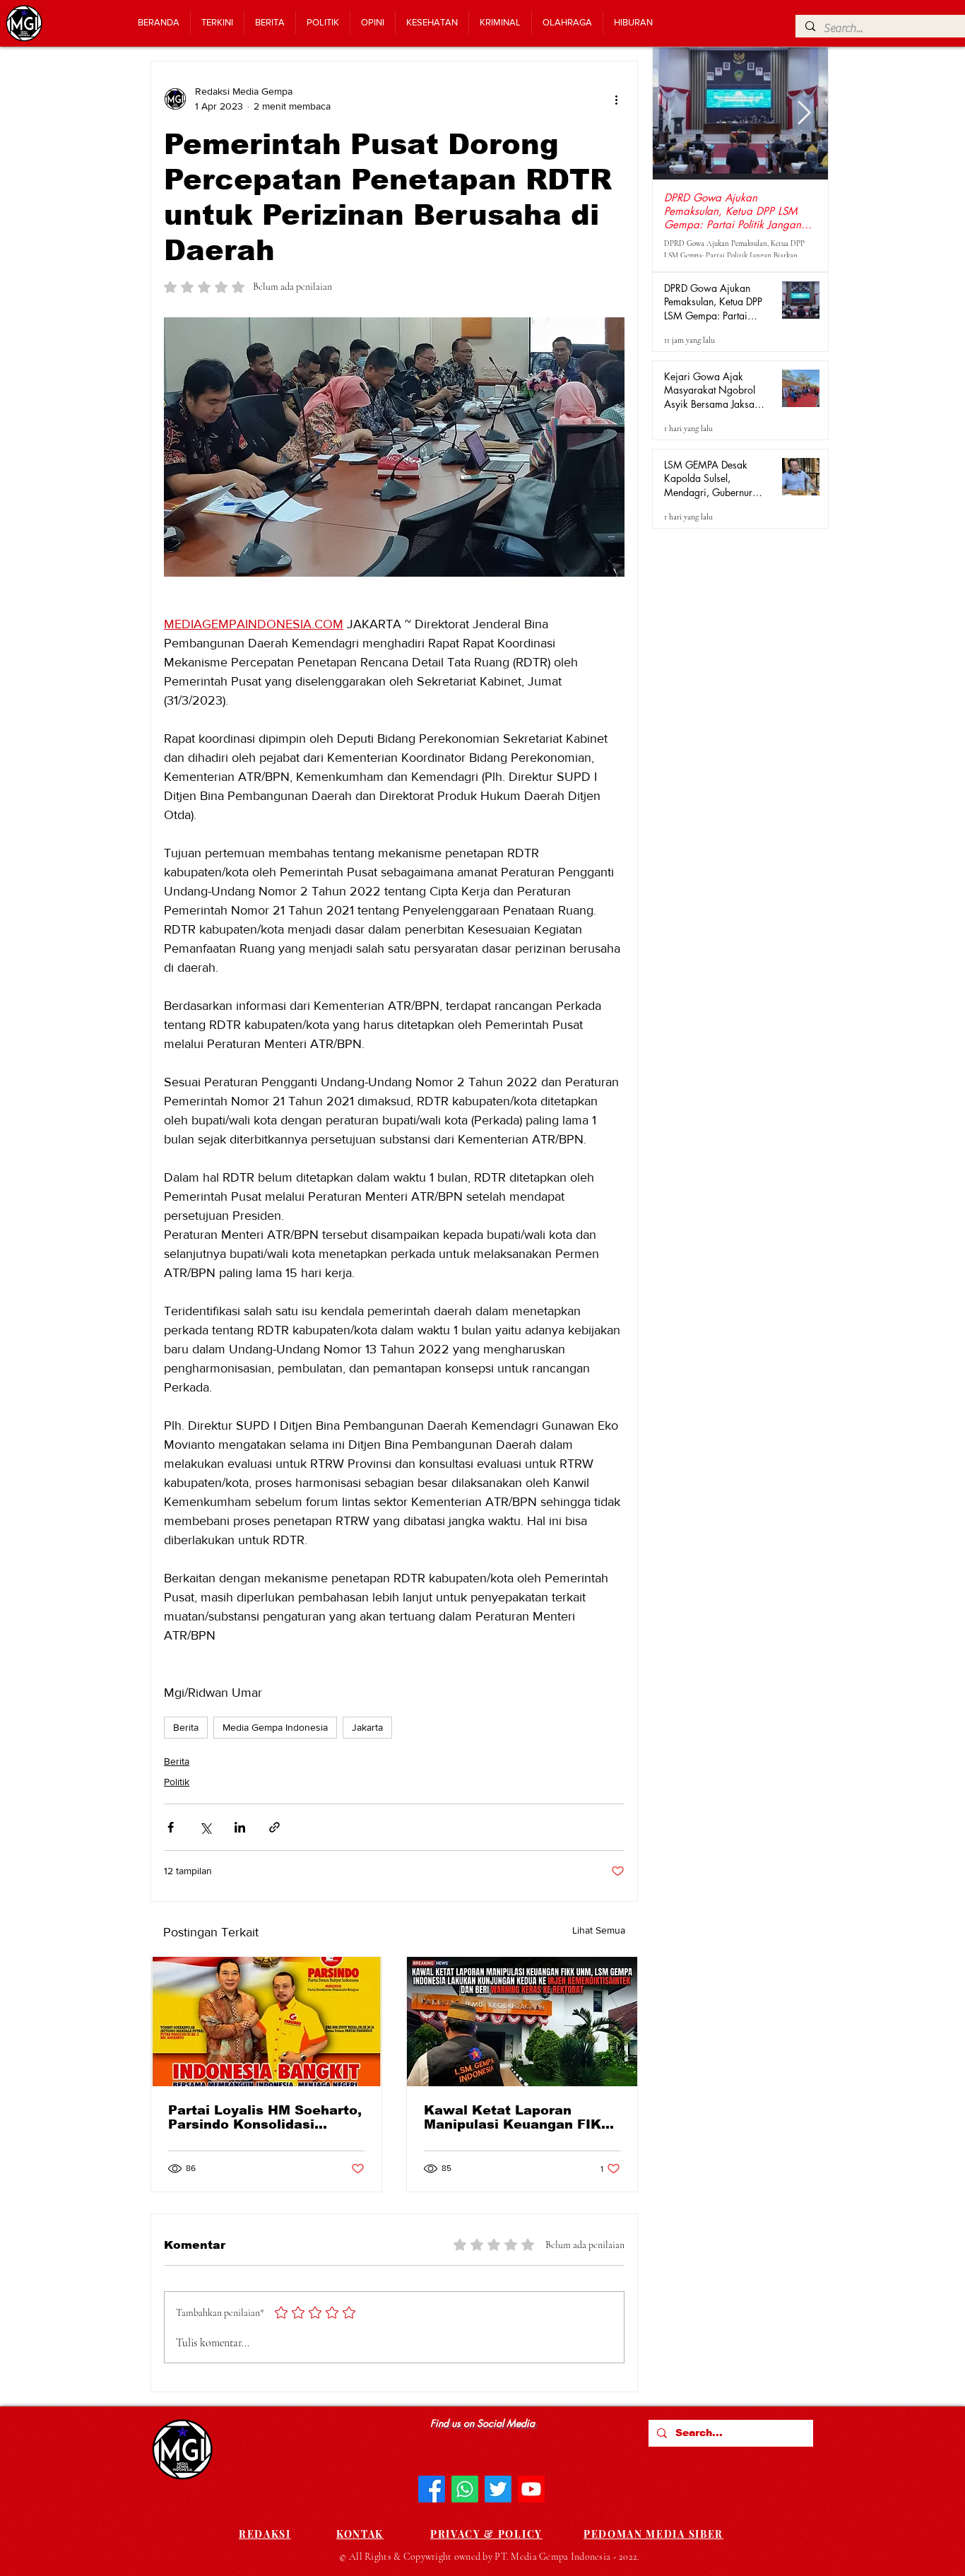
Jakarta (367, 1727)
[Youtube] (531, 2489)
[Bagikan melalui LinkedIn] (240, 1827)
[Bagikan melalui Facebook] (171, 1827)
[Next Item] (804, 114)
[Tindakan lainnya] (616, 99)
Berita (186, 1727)
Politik (177, 1782)
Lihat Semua (599, 1930)
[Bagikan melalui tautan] (274, 1827)
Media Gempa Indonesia (275, 1727)
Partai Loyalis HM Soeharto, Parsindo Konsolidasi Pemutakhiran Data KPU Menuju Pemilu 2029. (265, 2117)
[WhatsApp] (465, 2489)
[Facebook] (432, 2489)
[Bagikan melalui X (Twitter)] (205, 1827)
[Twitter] (498, 2489)
